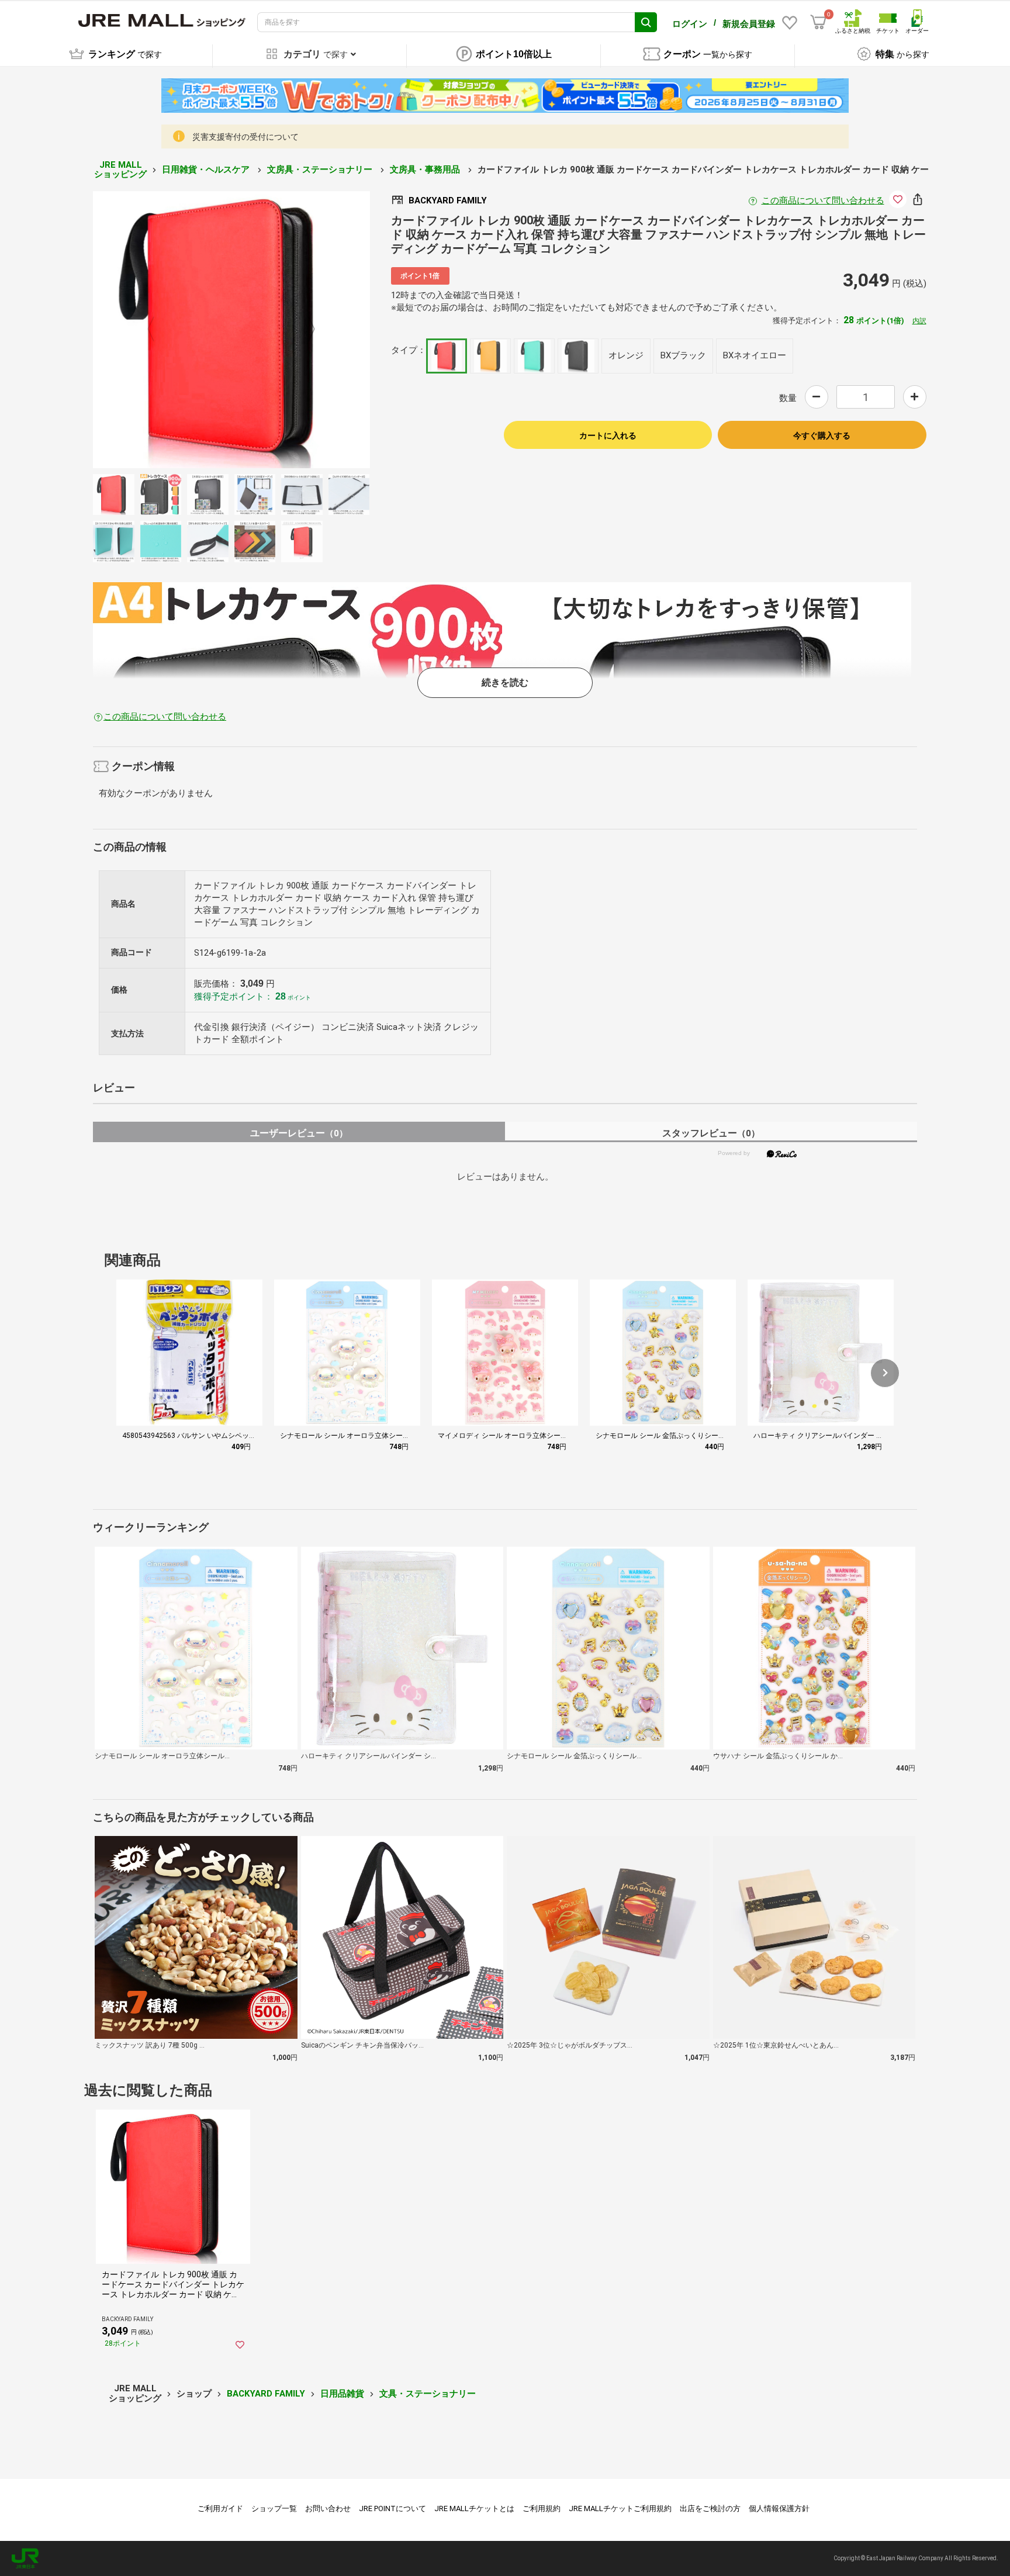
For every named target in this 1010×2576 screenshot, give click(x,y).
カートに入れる (608, 435)
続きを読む (505, 682)
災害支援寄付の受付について (245, 137)
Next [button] (305, 330)
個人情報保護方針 (779, 2508)
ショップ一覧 (274, 2508)
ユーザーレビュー (299, 1133)
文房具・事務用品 (426, 170)
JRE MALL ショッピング (120, 170)
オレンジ (626, 355)
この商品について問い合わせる (823, 200)
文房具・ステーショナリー (321, 170)
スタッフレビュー (711, 1133)
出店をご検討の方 (710, 2508)
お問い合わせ (328, 2508)
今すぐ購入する (822, 435)
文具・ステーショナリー (428, 2394)
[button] (885, 1373)
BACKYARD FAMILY (266, 2394)
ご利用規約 (542, 2508)
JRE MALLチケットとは (474, 2508)
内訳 (919, 321)
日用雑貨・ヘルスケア (207, 170)
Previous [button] (158, 330)
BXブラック (683, 355)
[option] (231, 330)
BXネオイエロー (755, 355)
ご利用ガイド (220, 2508)
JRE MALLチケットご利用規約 (620, 2508)
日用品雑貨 (342, 2394)
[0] (818, 22)
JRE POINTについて (392, 2508)
